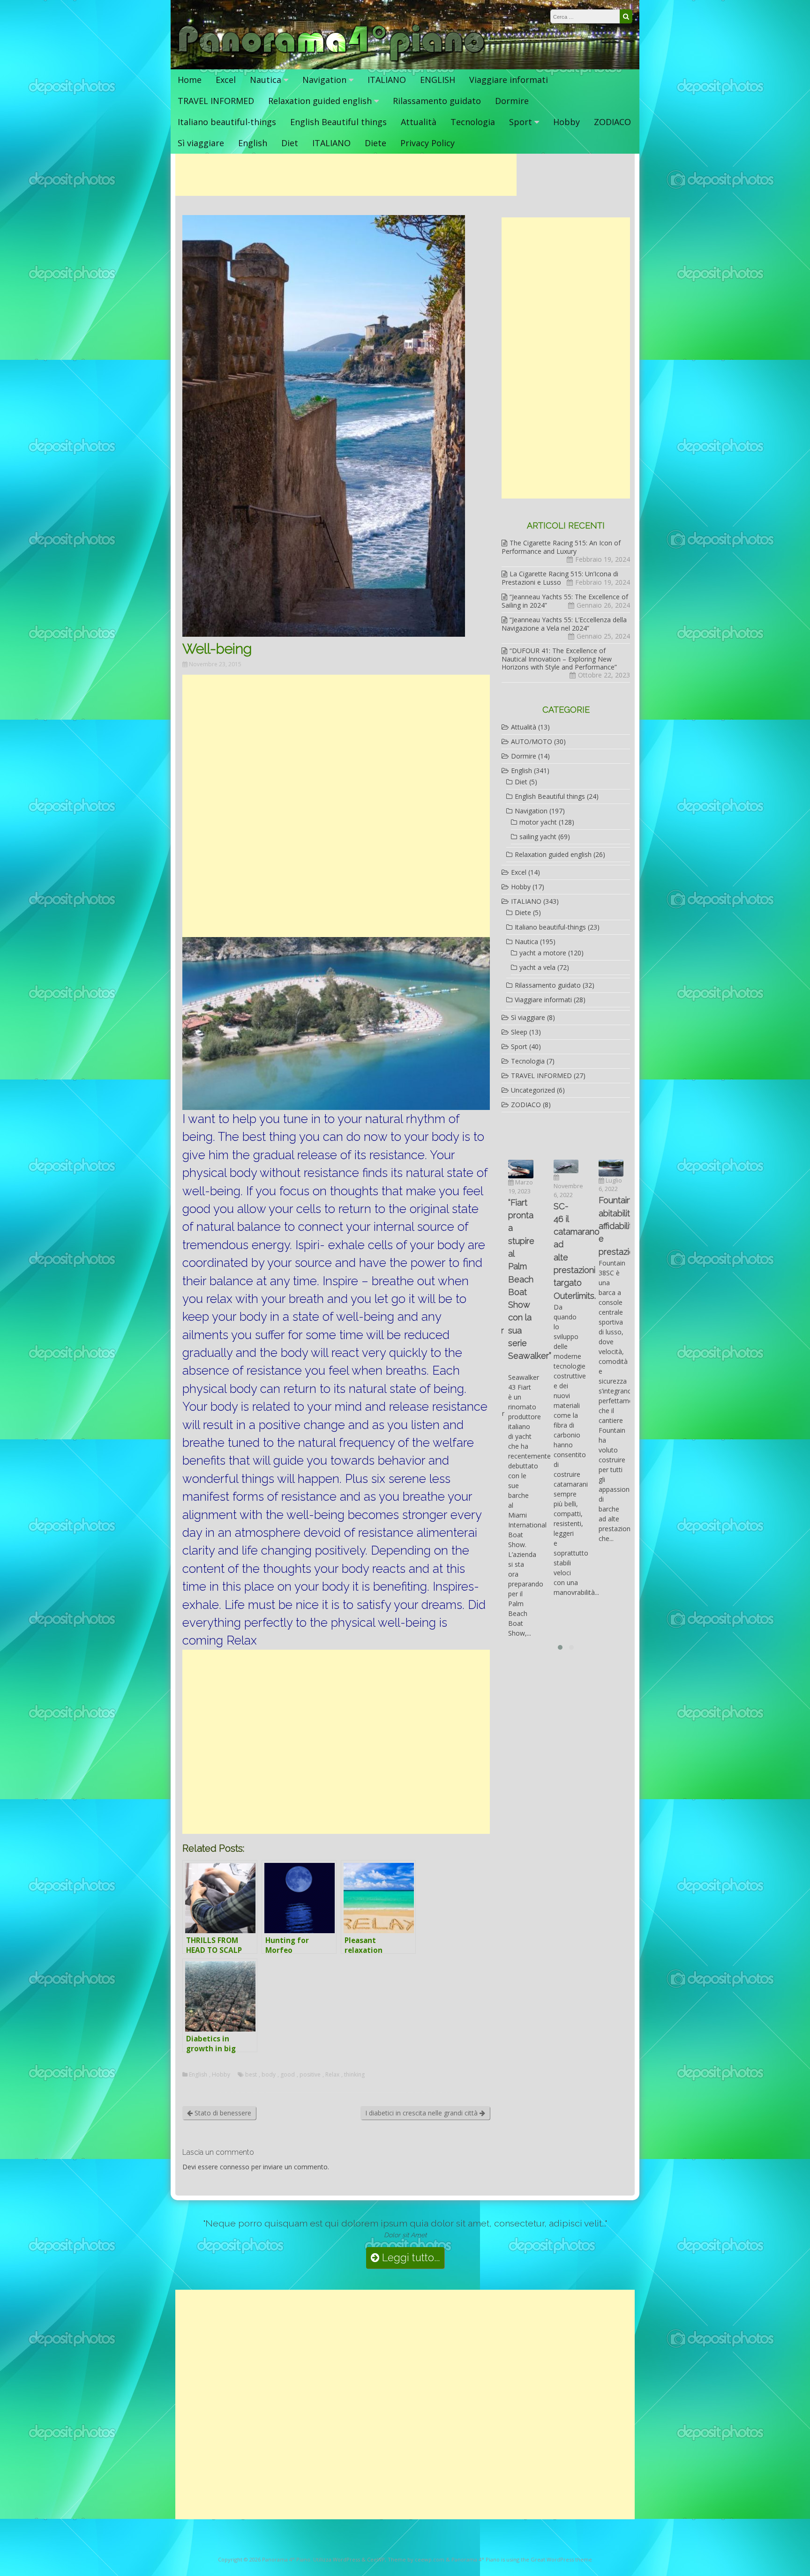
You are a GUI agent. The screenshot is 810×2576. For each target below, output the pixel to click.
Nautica (266, 80)
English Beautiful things (338, 122)
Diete (375, 143)
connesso (235, 2167)
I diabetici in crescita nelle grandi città (422, 2113)
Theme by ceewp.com (416, 2559)
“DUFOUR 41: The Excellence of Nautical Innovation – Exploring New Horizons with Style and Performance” (559, 659)
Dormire (512, 101)
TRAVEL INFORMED (216, 101)
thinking (354, 2075)
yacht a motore (543, 953)
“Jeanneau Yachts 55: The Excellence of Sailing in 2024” (565, 601)
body (269, 2075)
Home (190, 80)
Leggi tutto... (409, 2258)
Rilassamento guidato (437, 101)
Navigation (324, 80)
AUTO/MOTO (532, 741)
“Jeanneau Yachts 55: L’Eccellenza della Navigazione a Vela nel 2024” (564, 624)
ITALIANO (387, 80)
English (253, 143)
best (251, 2075)
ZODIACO (612, 122)
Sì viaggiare (201, 143)
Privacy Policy (427, 143)
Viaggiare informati (509, 80)
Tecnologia (473, 122)
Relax (332, 2075)
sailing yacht (538, 837)
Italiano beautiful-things (227, 122)
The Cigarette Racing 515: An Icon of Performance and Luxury (561, 547)
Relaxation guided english (320, 101)
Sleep (519, 1032)
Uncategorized (533, 1090)
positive (310, 2075)
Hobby (566, 122)
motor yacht (538, 822)
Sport (521, 122)
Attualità (419, 122)
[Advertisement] (346, 175)
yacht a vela (537, 967)
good (288, 2075)
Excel (226, 80)
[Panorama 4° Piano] (332, 60)
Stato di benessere (222, 2113)
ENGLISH (438, 80)
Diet (290, 143)
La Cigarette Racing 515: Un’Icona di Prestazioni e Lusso (560, 578)
